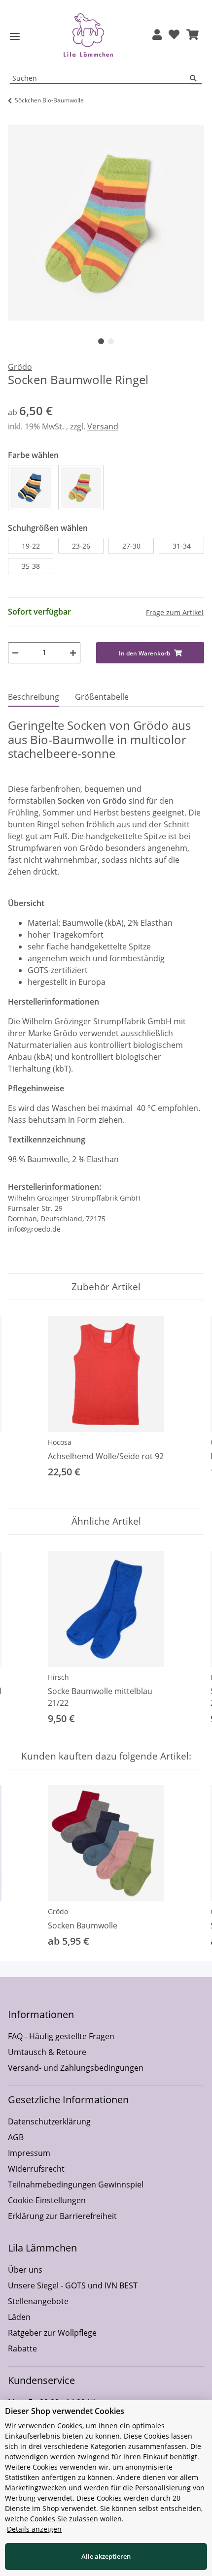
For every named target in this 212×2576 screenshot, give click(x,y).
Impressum (29, 2153)
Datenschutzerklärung (49, 2121)
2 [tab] (111, 341)
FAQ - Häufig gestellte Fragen (61, 2036)
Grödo (58, 1911)
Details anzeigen (34, 2529)
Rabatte (22, 2348)
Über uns (25, 2270)
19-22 (31, 546)
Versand (103, 426)
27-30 (131, 546)
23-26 (81, 546)
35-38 (31, 566)
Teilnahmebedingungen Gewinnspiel (76, 2185)
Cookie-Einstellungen (47, 2200)
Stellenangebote (38, 2301)
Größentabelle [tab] (102, 697)
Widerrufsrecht (36, 2169)
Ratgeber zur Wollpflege (52, 2333)
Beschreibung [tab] (34, 697)
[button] (157, 35)
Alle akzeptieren (106, 2556)
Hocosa (60, 1442)
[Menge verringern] (15, 653)
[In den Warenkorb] (16, 119)
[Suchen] (196, 79)
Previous (24, 1404)
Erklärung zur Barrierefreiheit (62, 2216)
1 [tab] (101, 341)
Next (188, 1404)
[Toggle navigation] (15, 37)
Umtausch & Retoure (47, 2052)
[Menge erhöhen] (73, 653)
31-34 (182, 546)
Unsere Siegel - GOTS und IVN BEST (73, 2285)
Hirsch (58, 1677)
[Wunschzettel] (174, 35)
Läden (19, 2317)
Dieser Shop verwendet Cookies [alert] (65, 2411)
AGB (16, 2137)
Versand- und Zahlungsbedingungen (76, 2068)
